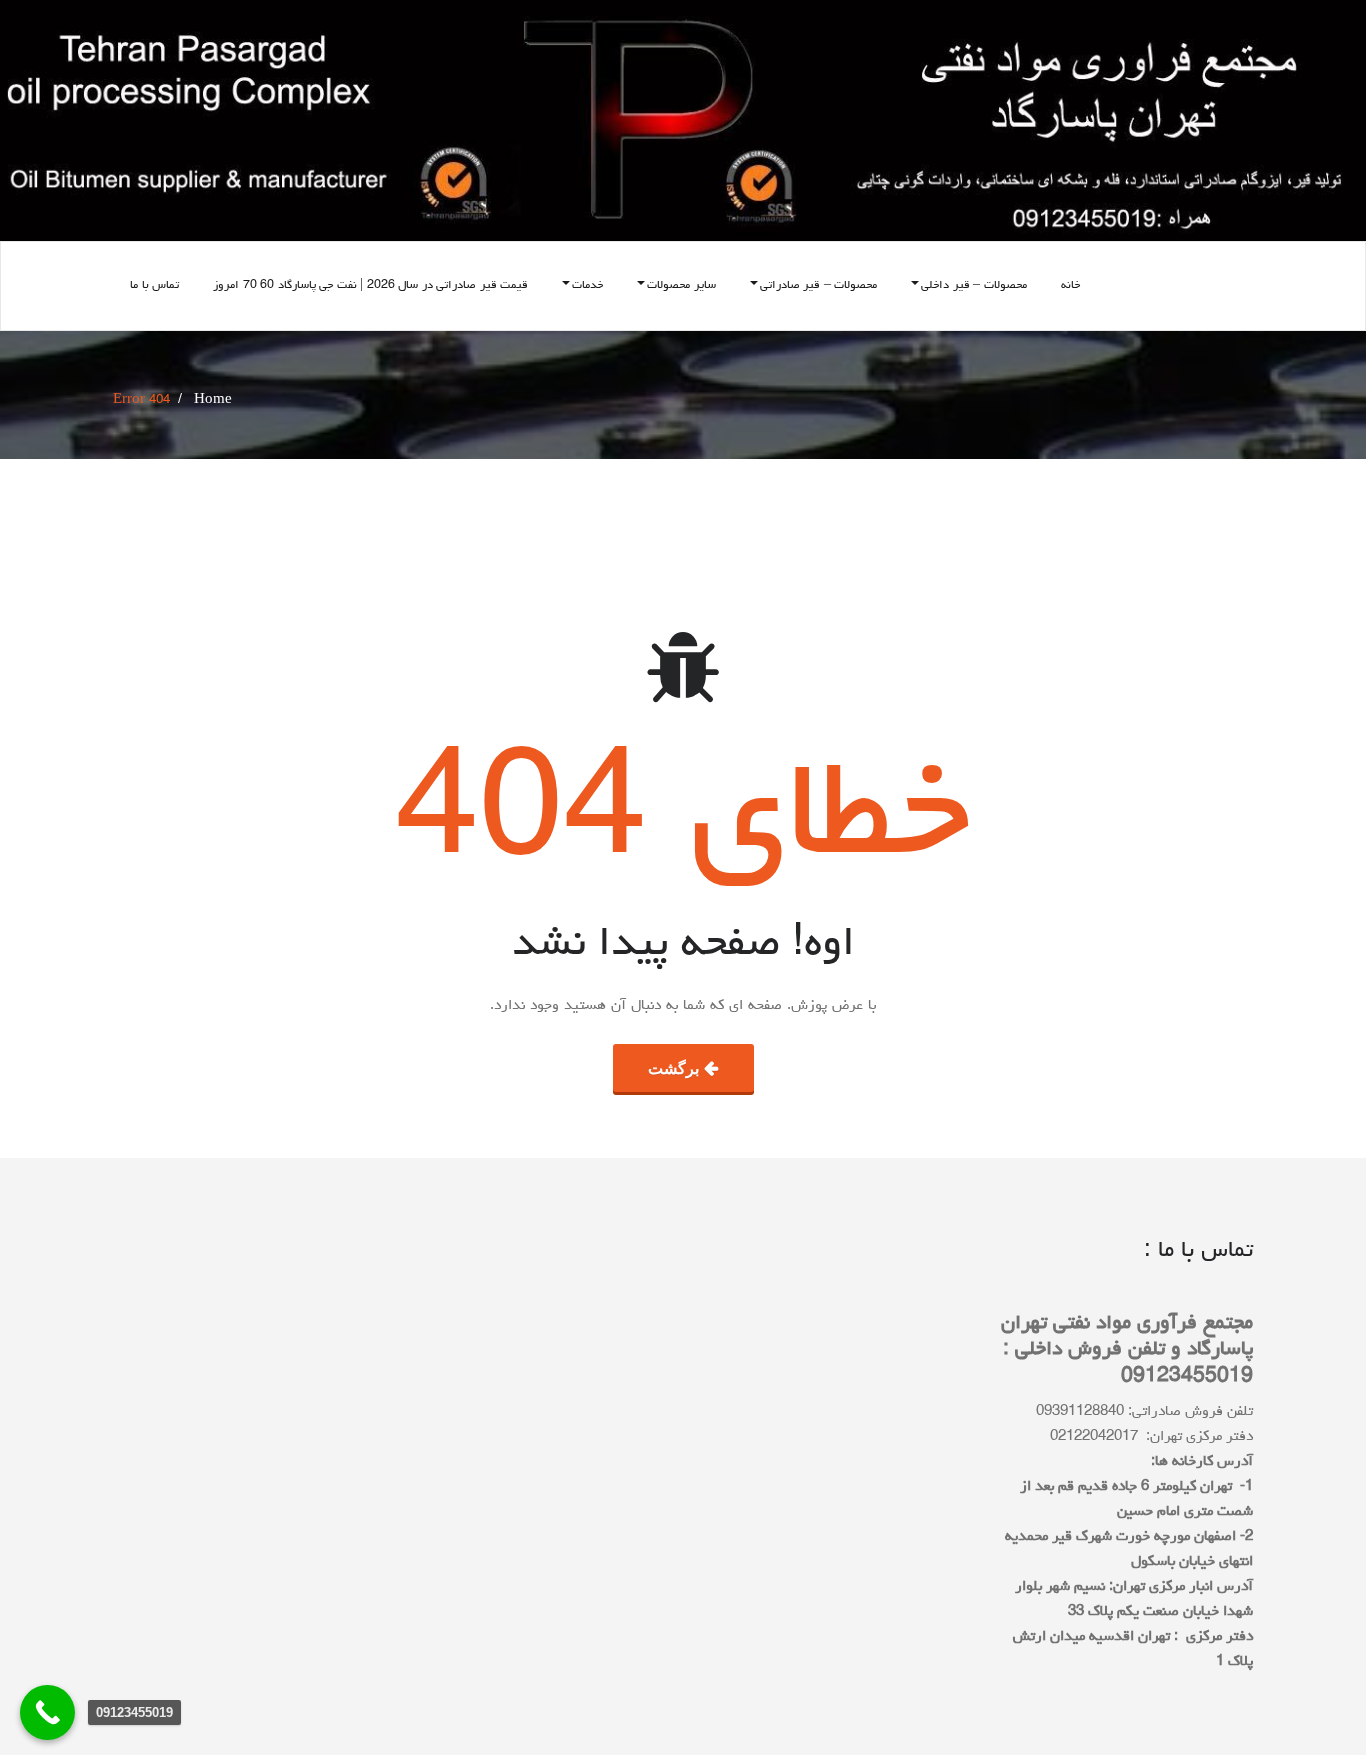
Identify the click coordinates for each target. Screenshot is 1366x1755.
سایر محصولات (681, 286)
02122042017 (1094, 1437)
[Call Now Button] (47, 1712)
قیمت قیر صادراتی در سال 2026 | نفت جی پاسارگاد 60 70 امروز (370, 286)
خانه (1070, 286)
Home (213, 400)
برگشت (673, 1068)
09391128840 (1080, 1412)
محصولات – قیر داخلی (974, 286)
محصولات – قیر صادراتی (819, 286)
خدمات (587, 286)
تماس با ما (154, 286)
